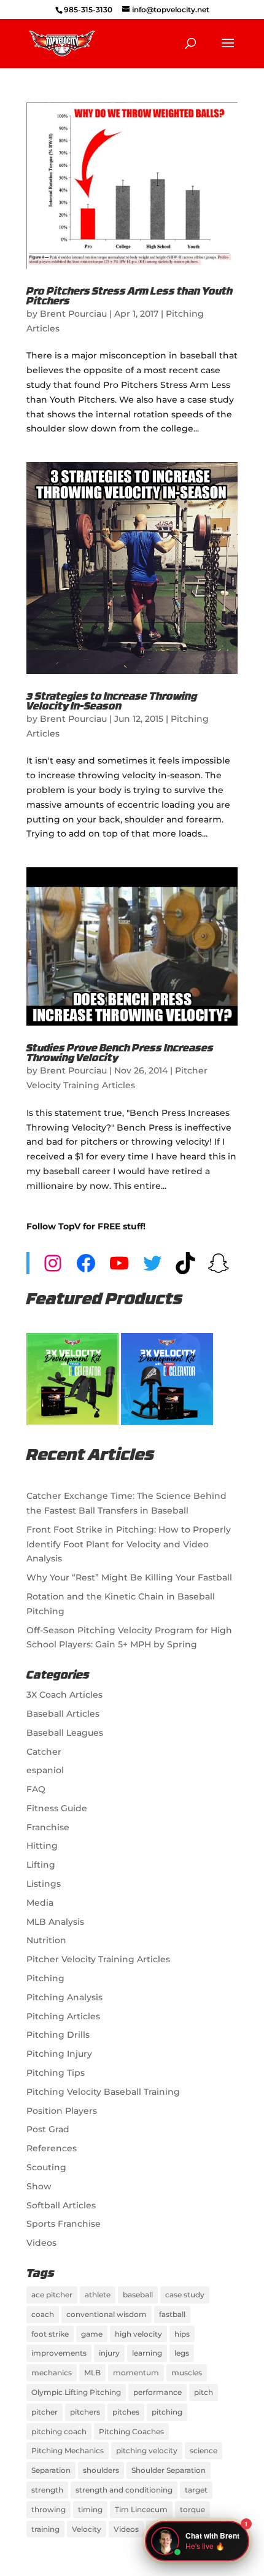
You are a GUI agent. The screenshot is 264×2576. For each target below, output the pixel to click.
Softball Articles (61, 2205)
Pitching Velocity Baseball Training (103, 2092)
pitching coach (59, 2431)
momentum (136, 2373)
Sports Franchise (64, 2224)
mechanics (52, 2373)
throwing (49, 2509)
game (92, 2334)
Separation (51, 2470)
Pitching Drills (58, 2035)
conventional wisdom (107, 2314)
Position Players (62, 2111)
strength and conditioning (124, 2490)
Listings (44, 1884)
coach (43, 2314)
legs (182, 2353)
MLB (92, 2373)
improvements (59, 2353)
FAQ (36, 1789)
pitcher (45, 2412)
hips (182, 2334)
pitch (204, 2392)
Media (40, 1903)
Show (39, 2186)
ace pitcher (52, 2295)
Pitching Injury (59, 2054)
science (204, 2450)
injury (109, 2353)
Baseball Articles (63, 1714)
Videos (41, 2243)
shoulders (101, 2470)
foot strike (50, 2334)
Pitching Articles (63, 2016)
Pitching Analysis (64, 1997)
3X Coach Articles (64, 1695)
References (52, 2148)
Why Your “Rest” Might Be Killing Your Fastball (129, 1577)
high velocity (138, 2334)
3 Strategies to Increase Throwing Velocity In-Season (112, 702)
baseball (138, 2295)
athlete (98, 2295)
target (196, 2490)
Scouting (46, 2167)
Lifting (41, 1865)
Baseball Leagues (65, 1733)
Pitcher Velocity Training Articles (98, 1959)
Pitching (45, 1978)
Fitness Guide (57, 1808)
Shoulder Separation (169, 2470)
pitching (167, 2412)
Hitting (42, 1846)
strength (47, 2490)
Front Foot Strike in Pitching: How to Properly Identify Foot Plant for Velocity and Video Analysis (129, 1544)
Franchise (48, 1827)
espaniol (45, 1770)
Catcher (44, 1752)
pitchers (85, 2412)
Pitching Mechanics (68, 2450)
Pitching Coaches (131, 2431)
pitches (126, 2412)
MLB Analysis (55, 1922)
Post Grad (48, 2129)
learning (147, 2353)
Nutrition (46, 1940)
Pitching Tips (56, 2073)
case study (185, 2295)
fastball (172, 2314)
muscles (187, 2373)
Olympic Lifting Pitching (76, 2392)
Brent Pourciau (73, 314)
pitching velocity (147, 2450)
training (45, 2529)
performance (157, 2392)
